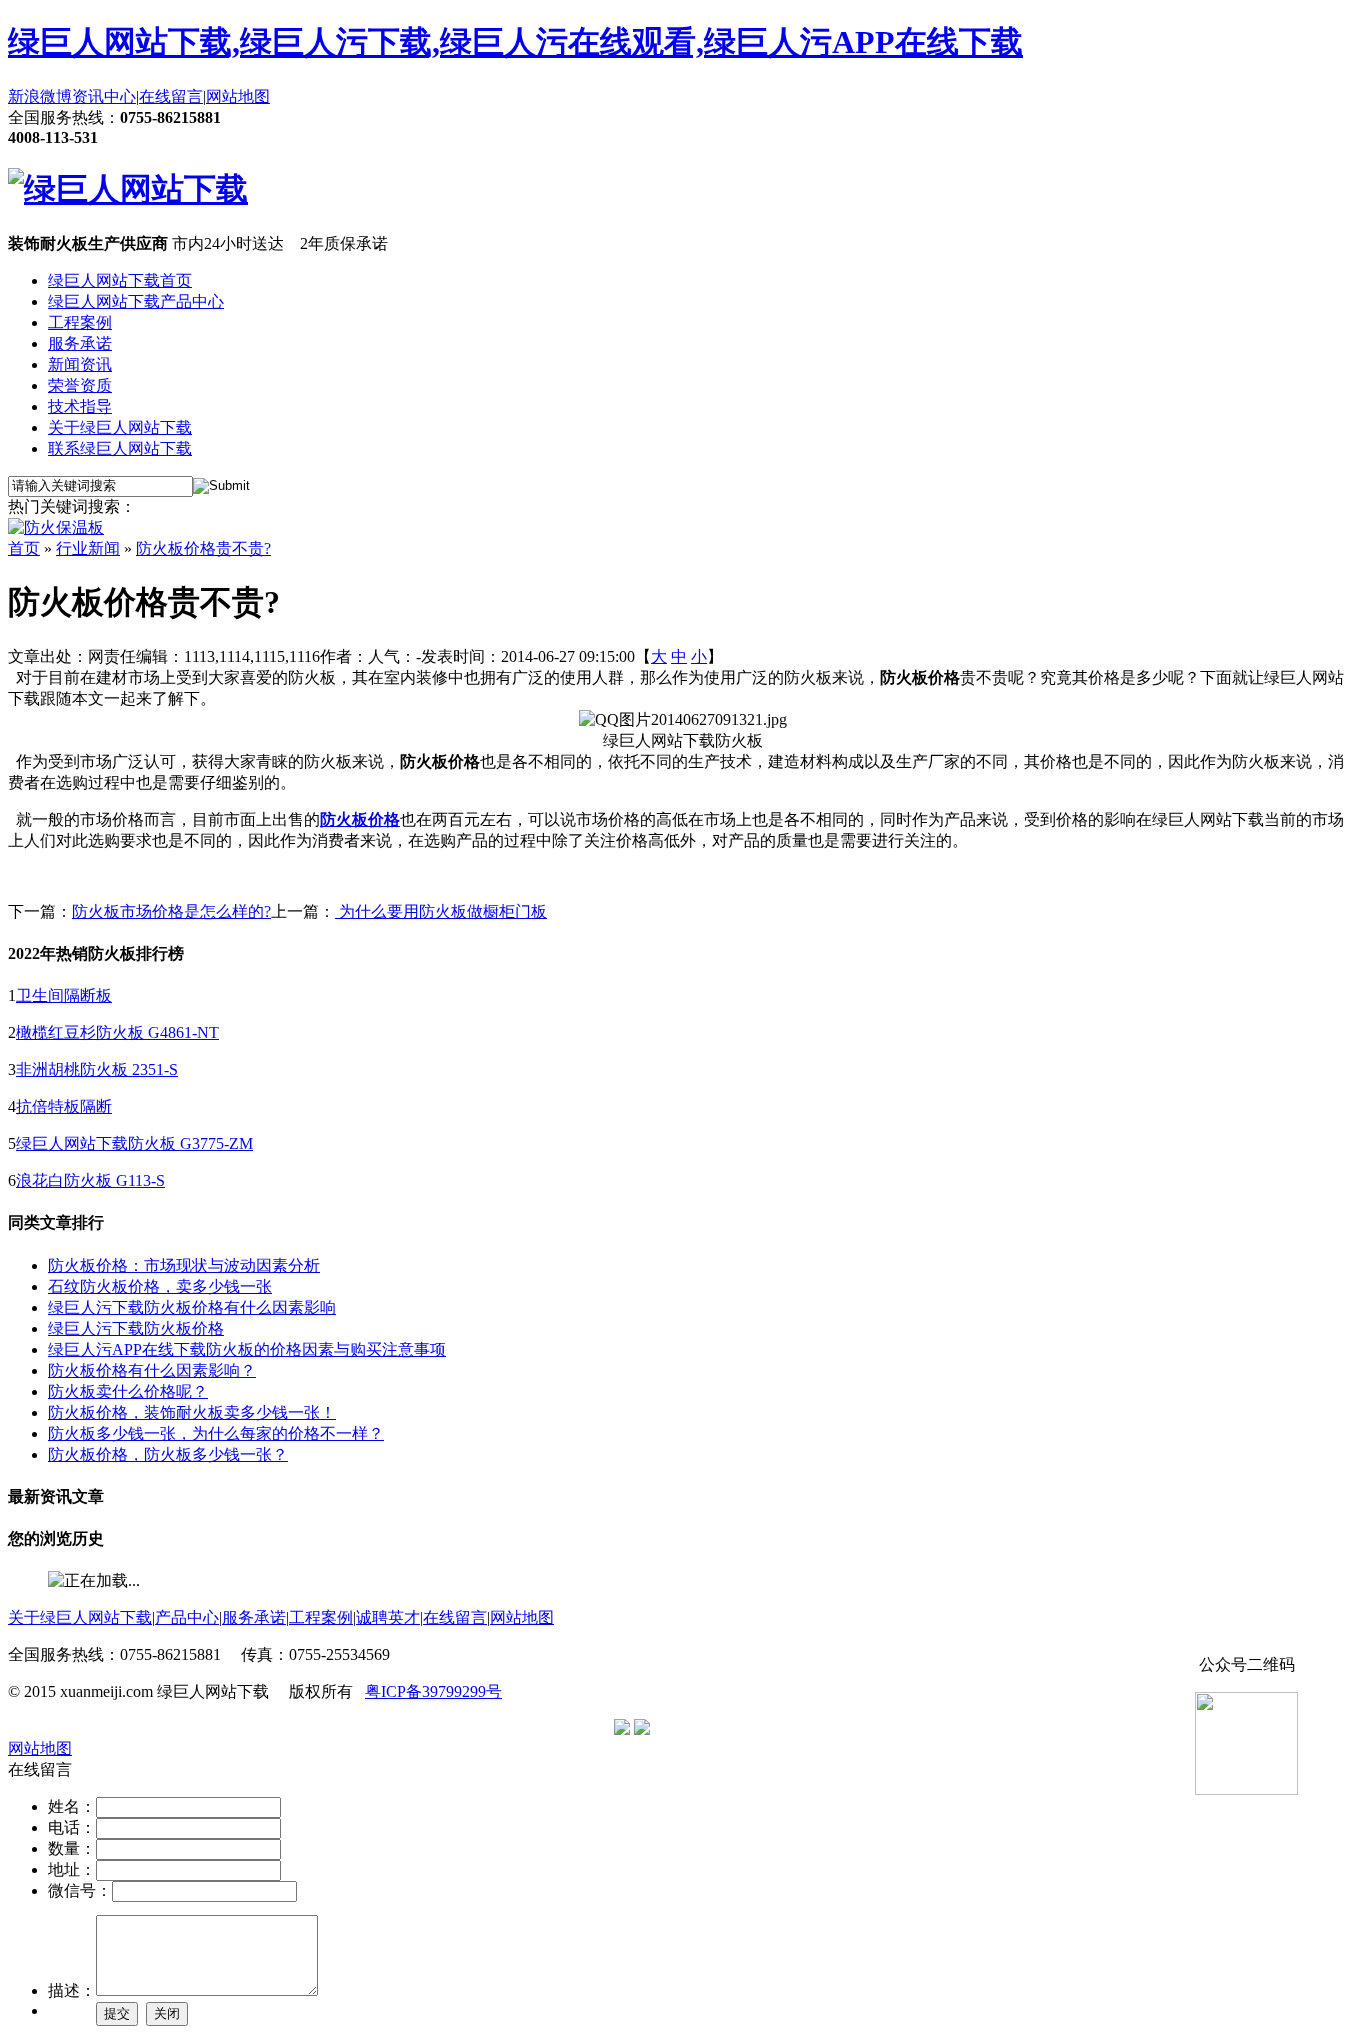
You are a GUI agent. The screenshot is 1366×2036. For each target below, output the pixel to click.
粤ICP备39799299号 (433, 1691)
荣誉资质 (80, 385)
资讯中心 (104, 96)
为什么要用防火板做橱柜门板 (441, 911)
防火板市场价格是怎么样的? (171, 911)
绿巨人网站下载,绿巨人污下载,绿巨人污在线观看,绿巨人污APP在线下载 (515, 42)
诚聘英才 (388, 1617)
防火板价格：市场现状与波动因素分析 (184, 1265)
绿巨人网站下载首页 (120, 280)
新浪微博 (40, 96)
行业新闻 (88, 548)
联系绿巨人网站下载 (120, 448)
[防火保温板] (56, 527)
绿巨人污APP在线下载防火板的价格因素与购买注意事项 (247, 1349)
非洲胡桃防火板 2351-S (97, 1069)
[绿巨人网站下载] (128, 189)
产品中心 (187, 1617)
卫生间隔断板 (64, 995)
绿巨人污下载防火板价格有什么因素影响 (192, 1307)
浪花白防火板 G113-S (90, 1180)
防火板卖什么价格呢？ (128, 1391)
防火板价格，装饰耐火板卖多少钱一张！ (192, 1412)
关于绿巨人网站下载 (120, 427)
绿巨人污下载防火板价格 (136, 1328)
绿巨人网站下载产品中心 (136, 301)
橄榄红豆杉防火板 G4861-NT (117, 1032)
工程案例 (80, 322)
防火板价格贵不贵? (203, 548)
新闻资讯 (80, 364)
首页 (24, 548)
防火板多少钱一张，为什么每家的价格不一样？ (216, 1433)
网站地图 (238, 96)
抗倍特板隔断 (64, 1106)
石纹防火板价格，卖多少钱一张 (160, 1286)
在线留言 (171, 96)
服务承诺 (80, 343)
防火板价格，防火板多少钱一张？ (168, 1454)
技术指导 (80, 406)
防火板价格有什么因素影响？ (152, 1370)
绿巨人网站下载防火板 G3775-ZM (134, 1143)
